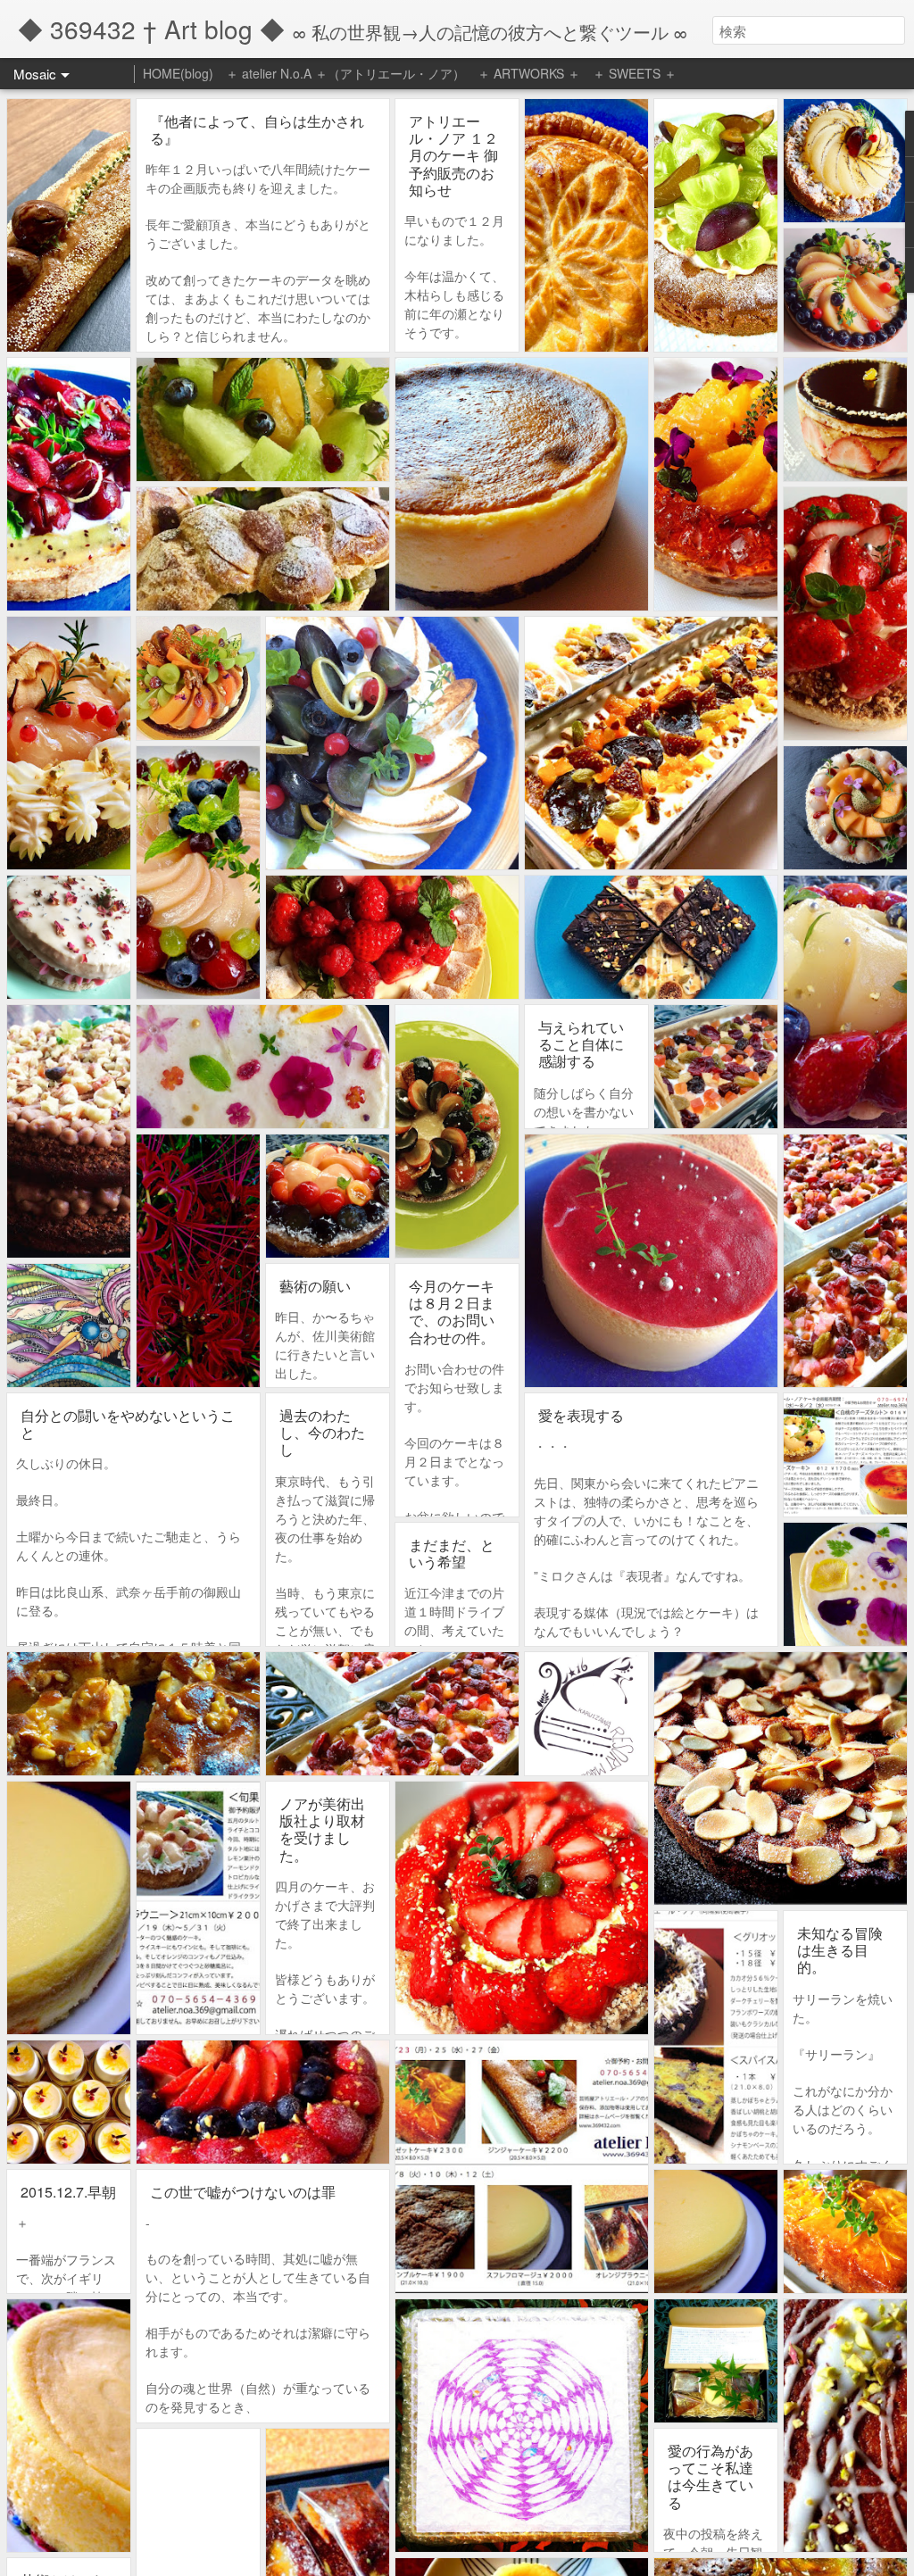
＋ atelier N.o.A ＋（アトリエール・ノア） (345, 73)
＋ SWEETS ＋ (635, 73)
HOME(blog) (178, 73)
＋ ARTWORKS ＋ (529, 73)
